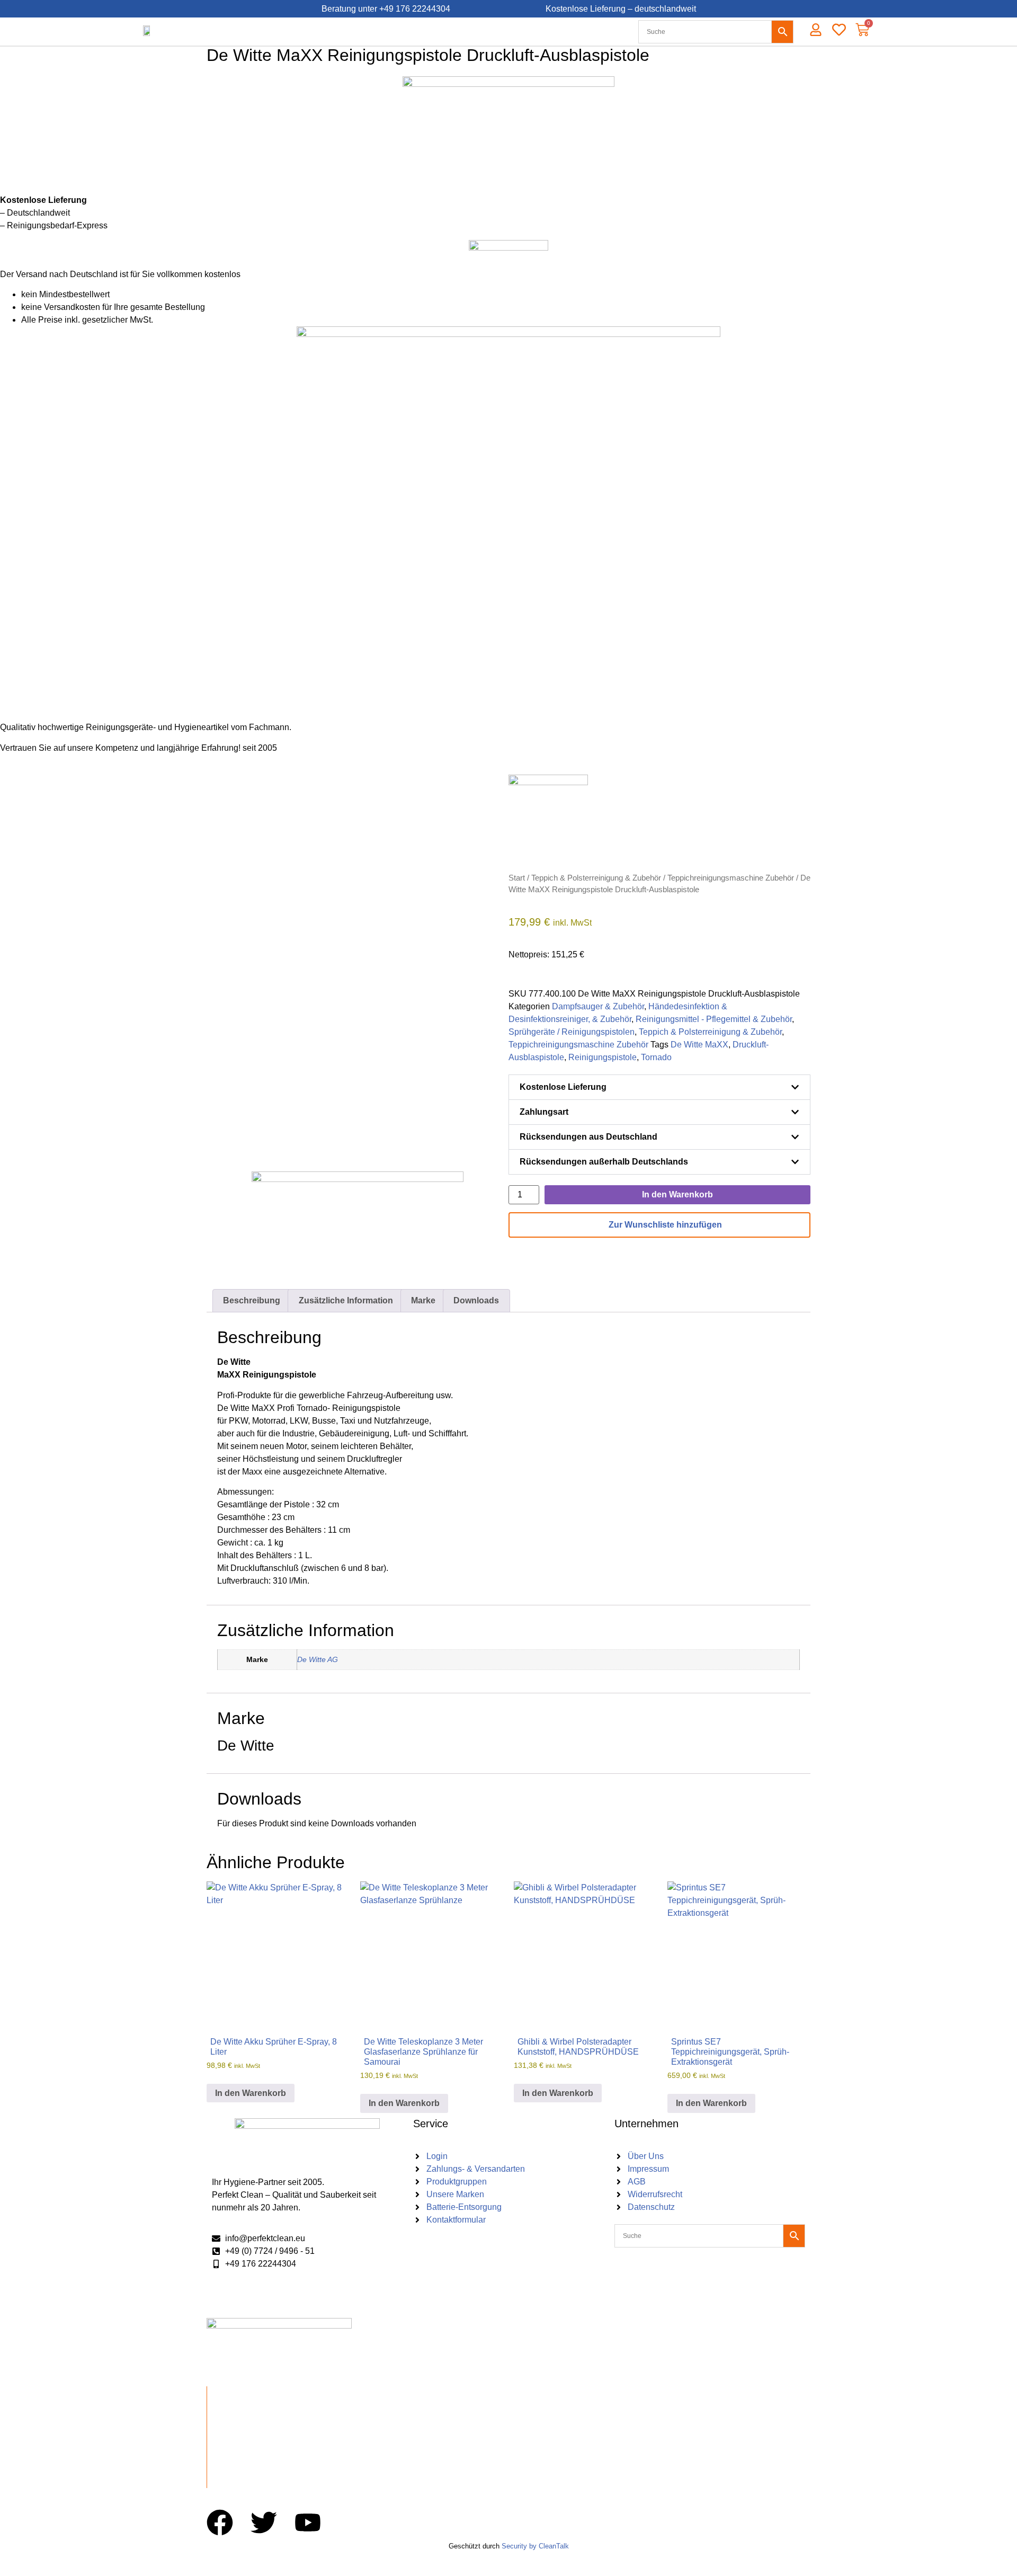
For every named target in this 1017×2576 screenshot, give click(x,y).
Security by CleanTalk (535, 2546)
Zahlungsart (544, 1112)
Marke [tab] (423, 1300)
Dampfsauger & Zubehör (598, 1006)
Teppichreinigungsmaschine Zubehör (731, 878)
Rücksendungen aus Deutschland (588, 1137)
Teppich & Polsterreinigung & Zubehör (596, 878)
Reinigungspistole (603, 1057)
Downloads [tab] (476, 1300)
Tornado (656, 1057)
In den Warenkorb (677, 1194)
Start (517, 878)
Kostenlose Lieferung (563, 1087)
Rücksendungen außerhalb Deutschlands (604, 1162)
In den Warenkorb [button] (251, 2093)
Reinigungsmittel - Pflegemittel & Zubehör (714, 1019)
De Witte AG (318, 1659)
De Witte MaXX (699, 1045)
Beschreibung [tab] (252, 1300)
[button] (659, 1087)
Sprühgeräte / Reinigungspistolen (572, 1032)
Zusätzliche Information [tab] (346, 1300)
